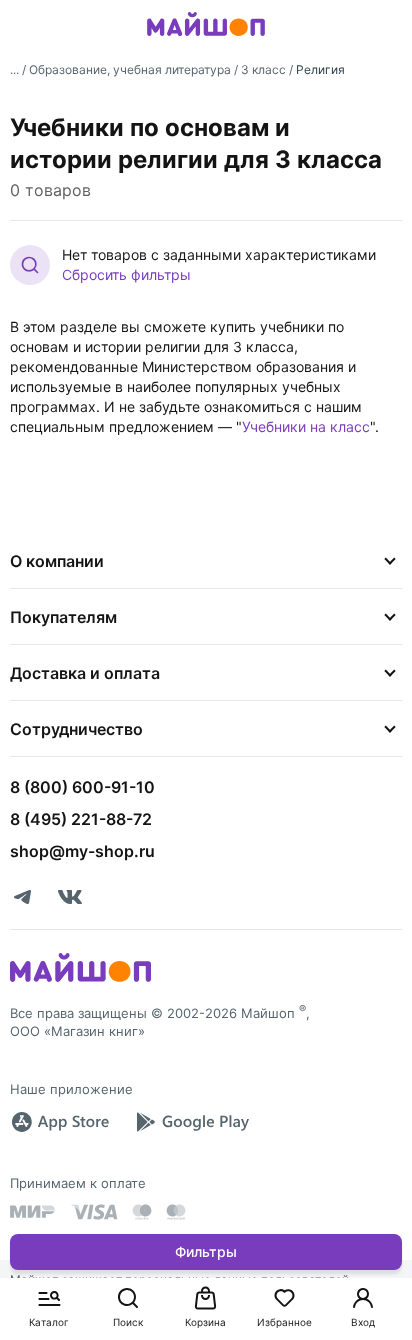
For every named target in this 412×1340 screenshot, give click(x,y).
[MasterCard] (142, 1212)
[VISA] (94, 1212)
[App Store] (60, 1122)
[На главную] (206, 39)
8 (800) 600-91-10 (82, 787)
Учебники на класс (306, 426)
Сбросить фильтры (126, 274)
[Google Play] (192, 1122)
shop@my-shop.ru (82, 851)
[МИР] (33, 1211)
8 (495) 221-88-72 (81, 819)
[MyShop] (80, 980)
